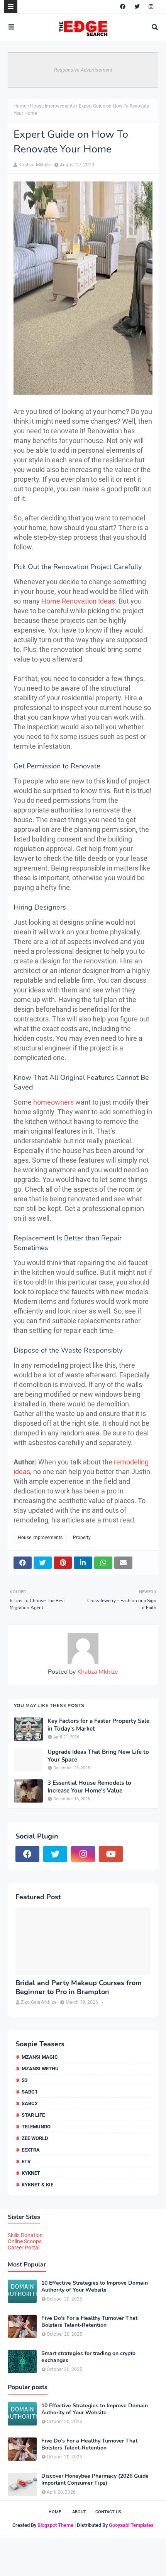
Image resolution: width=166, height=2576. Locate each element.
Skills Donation (25, 2235)
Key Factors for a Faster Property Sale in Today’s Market (98, 1725)
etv (26, 2161)
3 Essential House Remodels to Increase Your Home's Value (89, 1787)
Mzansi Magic (40, 2057)
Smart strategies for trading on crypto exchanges (88, 2357)
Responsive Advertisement (83, 70)
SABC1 (30, 2092)
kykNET (31, 2173)
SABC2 (30, 2103)
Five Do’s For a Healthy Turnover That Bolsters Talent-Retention (89, 2322)
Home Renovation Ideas (78, 601)
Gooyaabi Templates (131, 2525)
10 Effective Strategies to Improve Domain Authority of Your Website (95, 2287)
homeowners (53, 1102)
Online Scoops (25, 2241)
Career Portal (24, 2248)
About (79, 2512)
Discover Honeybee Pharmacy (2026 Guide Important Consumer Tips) (95, 2480)
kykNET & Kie (37, 2185)
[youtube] (111, 1854)
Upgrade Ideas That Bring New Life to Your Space (98, 1756)
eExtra (31, 2150)
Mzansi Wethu (40, 2069)
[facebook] (123, 7)
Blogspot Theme (55, 2525)
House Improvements (53, 106)
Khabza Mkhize (35, 165)
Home (20, 106)
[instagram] (151, 7)
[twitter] (137, 7)
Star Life (33, 2115)
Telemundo (36, 2127)
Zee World (35, 2138)
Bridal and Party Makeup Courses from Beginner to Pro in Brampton (79, 1988)
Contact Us (108, 2512)
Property (82, 1538)
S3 (25, 2080)
